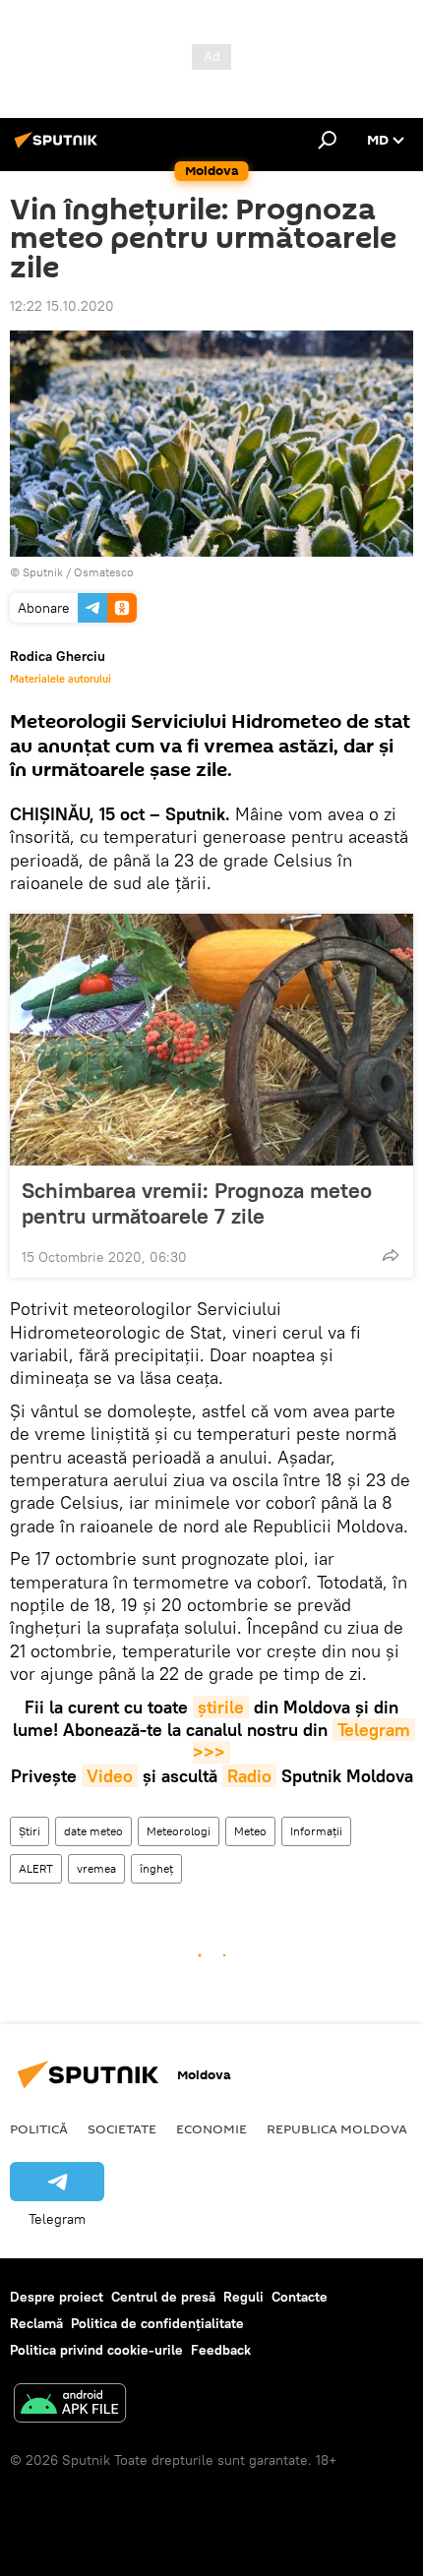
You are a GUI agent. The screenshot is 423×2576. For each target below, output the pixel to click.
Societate (122, 2128)
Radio (249, 1776)
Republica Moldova (337, 2128)
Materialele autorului (60, 679)
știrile (221, 1707)
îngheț (156, 1868)
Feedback (221, 2350)
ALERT (36, 1868)
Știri (30, 1831)
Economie (211, 2128)
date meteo (93, 1831)
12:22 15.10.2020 (62, 306)
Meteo (250, 1831)
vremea (96, 1868)
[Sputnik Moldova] (59, 148)
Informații (316, 1831)
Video (110, 1776)
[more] (391, 1255)
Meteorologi (179, 1831)
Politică (39, 2128)
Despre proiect (57, 2297)
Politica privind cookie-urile (96, 2350)
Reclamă (36, 2323)
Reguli (243, 2297)
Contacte (300, 2297)
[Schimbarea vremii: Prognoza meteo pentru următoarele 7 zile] (211, 1040)
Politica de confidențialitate (157, 2323)
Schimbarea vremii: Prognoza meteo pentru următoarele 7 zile (197, 1203)
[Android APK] (70, 2405)
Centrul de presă (163, 2297)
